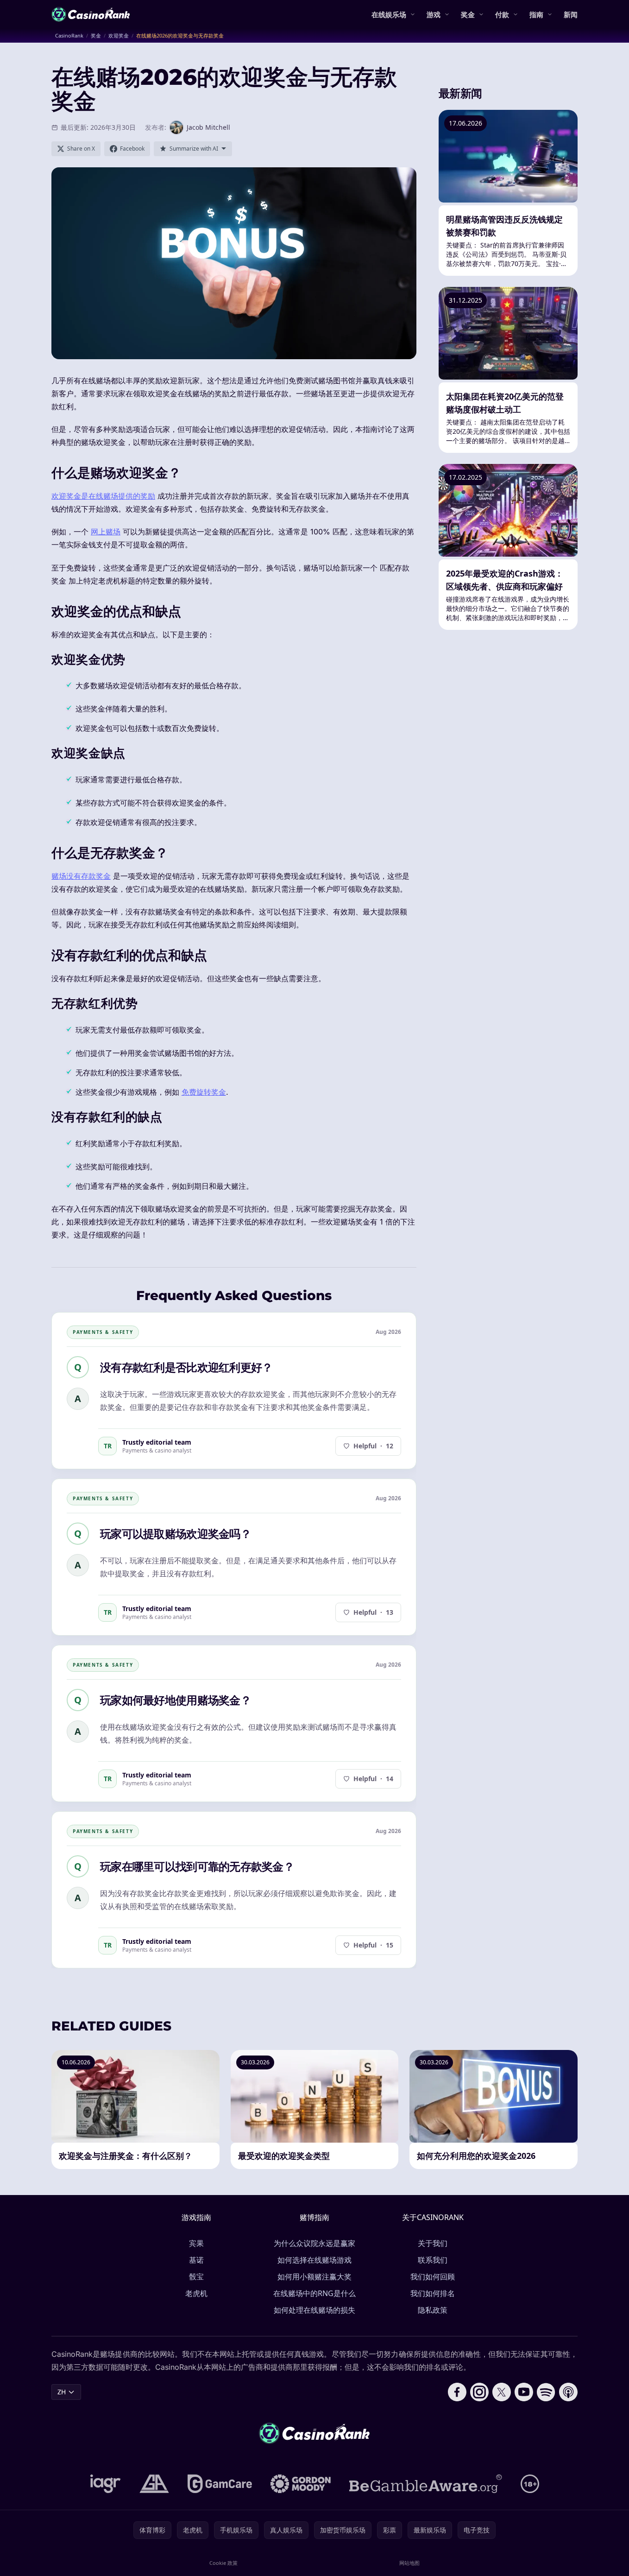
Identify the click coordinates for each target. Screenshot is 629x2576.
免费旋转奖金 (204, 1092)
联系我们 (433, 2260)
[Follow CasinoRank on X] (502, 2392)
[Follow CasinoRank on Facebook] (457, 2392)
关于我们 (433, 2243)
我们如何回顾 (433, 2277)
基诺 (196, 2260)
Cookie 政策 (223, 2563)
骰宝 (196, 2277)
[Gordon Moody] (301, 2484)
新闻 (571, 14)
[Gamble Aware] (426, 2484)
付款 (502, 14)
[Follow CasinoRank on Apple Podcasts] (568, 2392)
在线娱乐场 (389, 14)
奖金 (468, 14)
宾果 (196, 2243)
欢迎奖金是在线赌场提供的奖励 (103, 496)
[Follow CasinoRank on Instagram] (479, 2392)
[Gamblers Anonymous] (154, 2484)
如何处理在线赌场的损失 (314, 2310)
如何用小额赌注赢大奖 (314, 2277)
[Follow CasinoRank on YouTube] (524, 2392)
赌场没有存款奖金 (81, 876)
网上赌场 (106, 532)
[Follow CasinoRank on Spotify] (546, 2392)
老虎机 (196, 2293)
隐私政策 (433, 2310)
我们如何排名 (433, 2293)
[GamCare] (220, 2484)
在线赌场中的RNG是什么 (314, 2293)
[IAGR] (106, 2484)
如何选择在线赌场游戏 (314, 2260)
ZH (62, 2392)
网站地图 (409, 2563)
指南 (536, 14)
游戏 (434, 14)
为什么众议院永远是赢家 (314, 2243)
